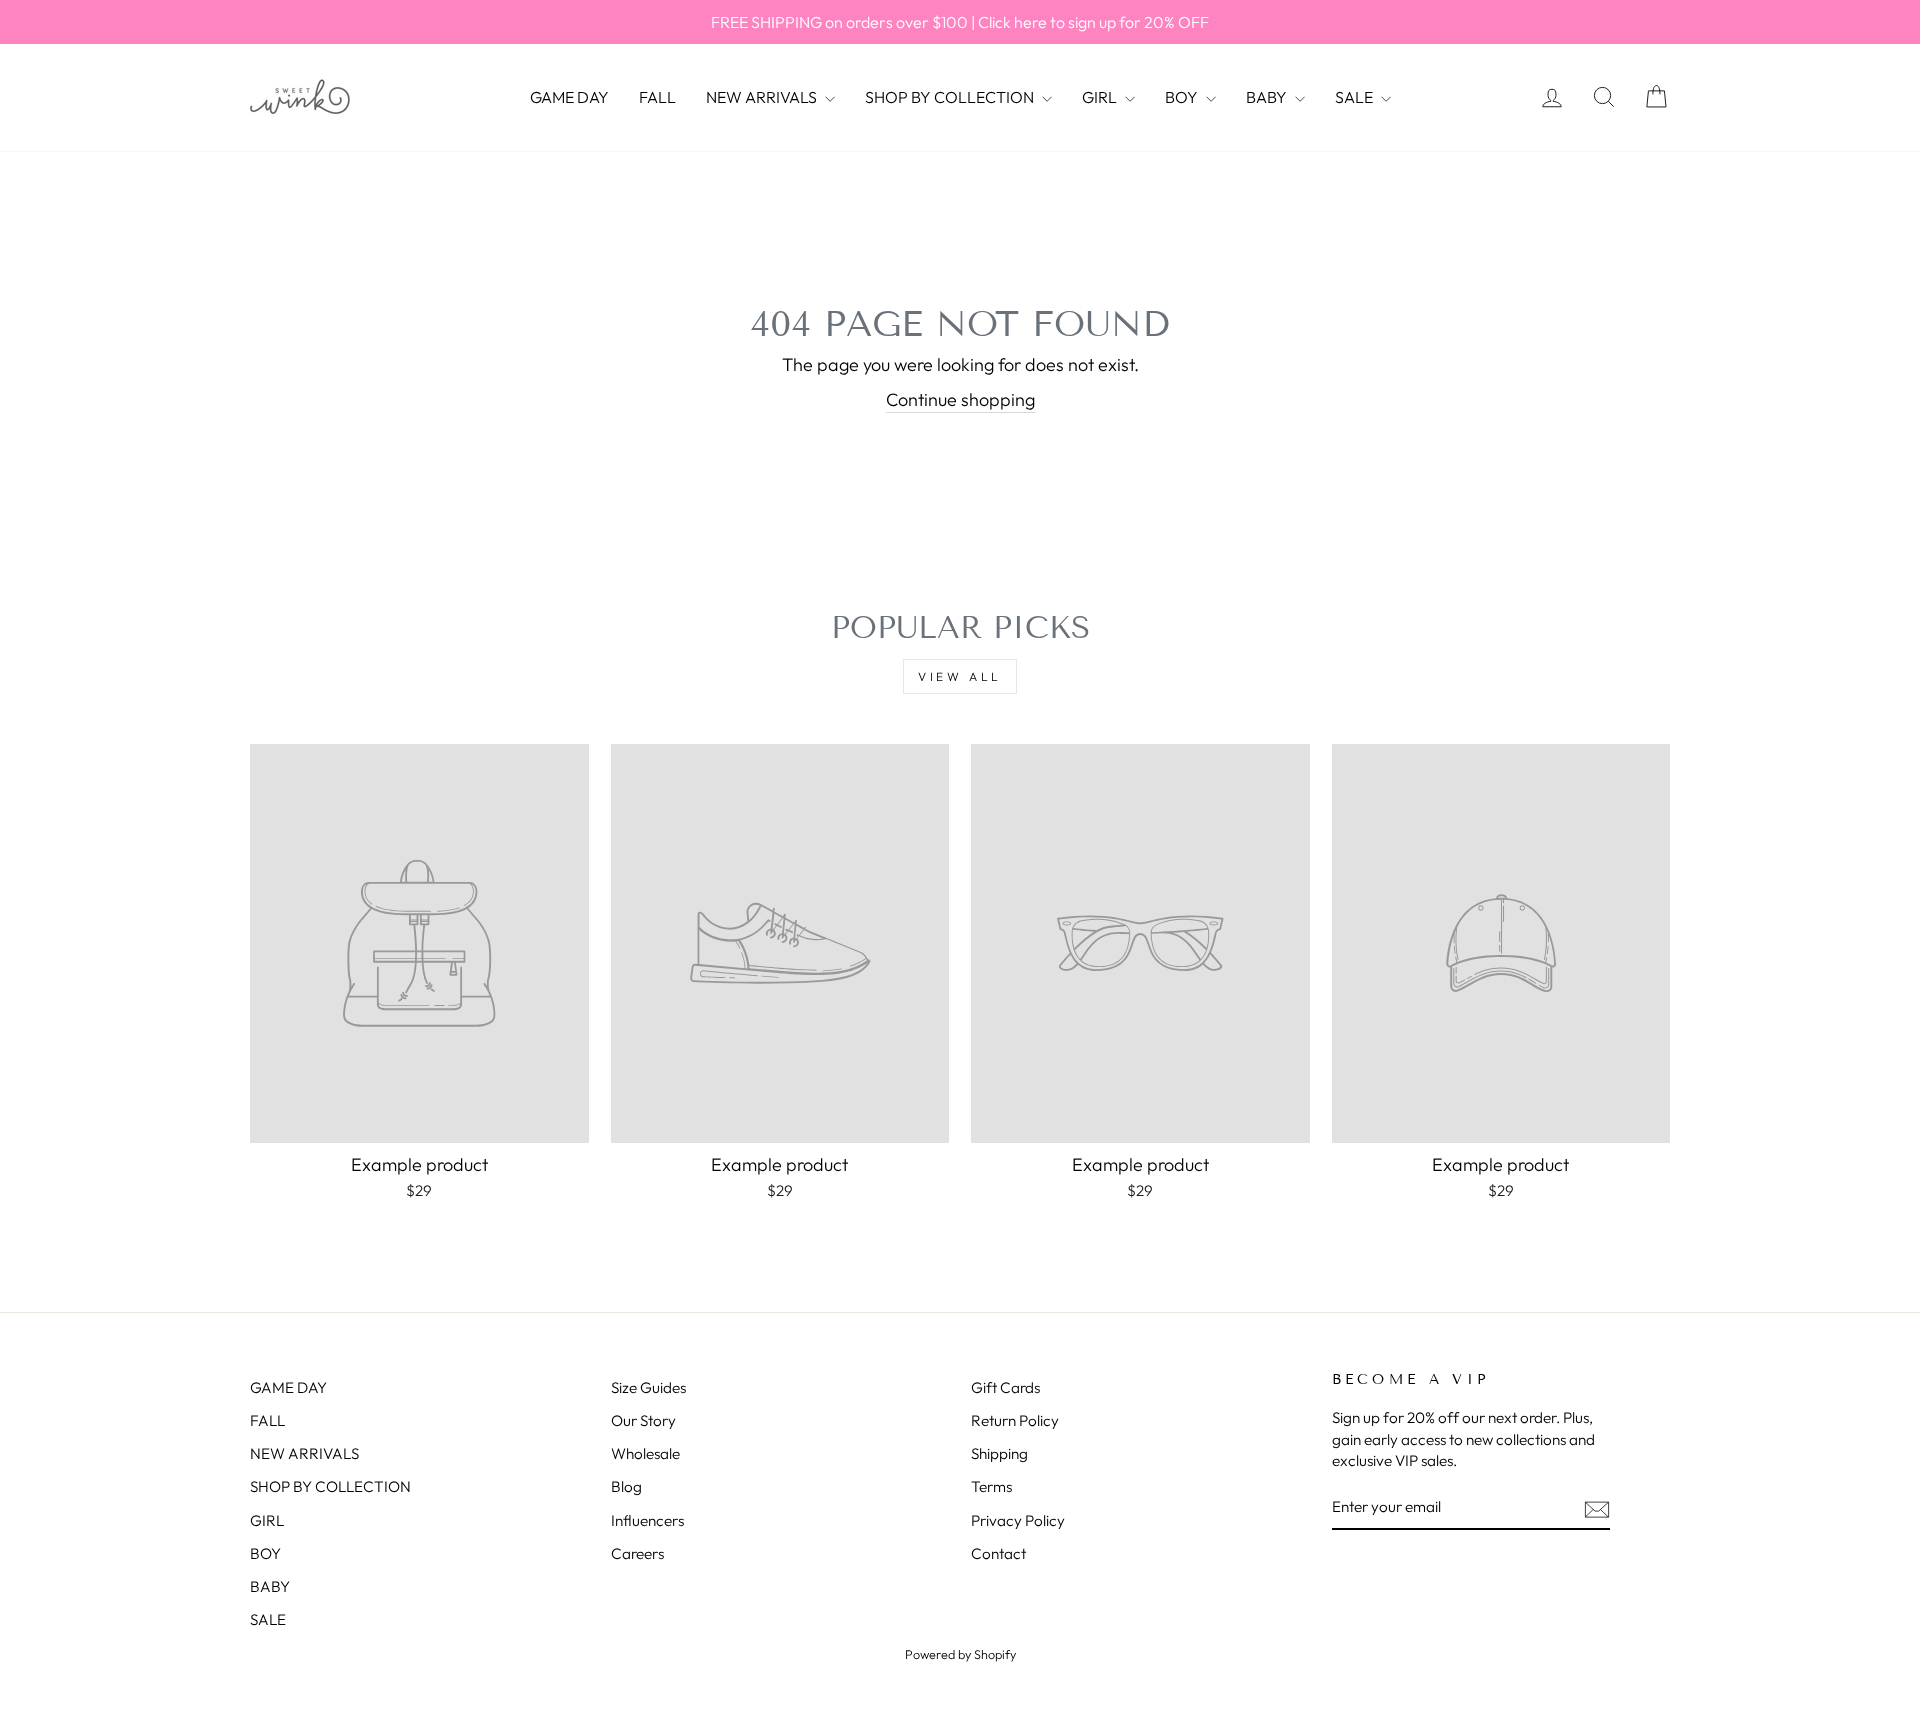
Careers (637, 1553)
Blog (626, 1486)
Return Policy (1015, 1420)
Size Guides (648, 1387)
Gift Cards (1005, 1387)
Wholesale (645, 1453)
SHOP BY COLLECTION (951, 97)
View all (960, 676)
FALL (657, 97)
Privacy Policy (1018, 1520)
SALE (1355, 97)
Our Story (643, 1420)
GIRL (1101, 97)
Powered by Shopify (960, 1654)
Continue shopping (960, 399)
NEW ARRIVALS (763, 97)
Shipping (999, 1453)
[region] (960, 22)
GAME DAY (569, 97)
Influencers (647, 1520)
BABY (1268, 97)
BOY (1183, 97)
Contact (998, 1553)
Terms (991, 1486)
